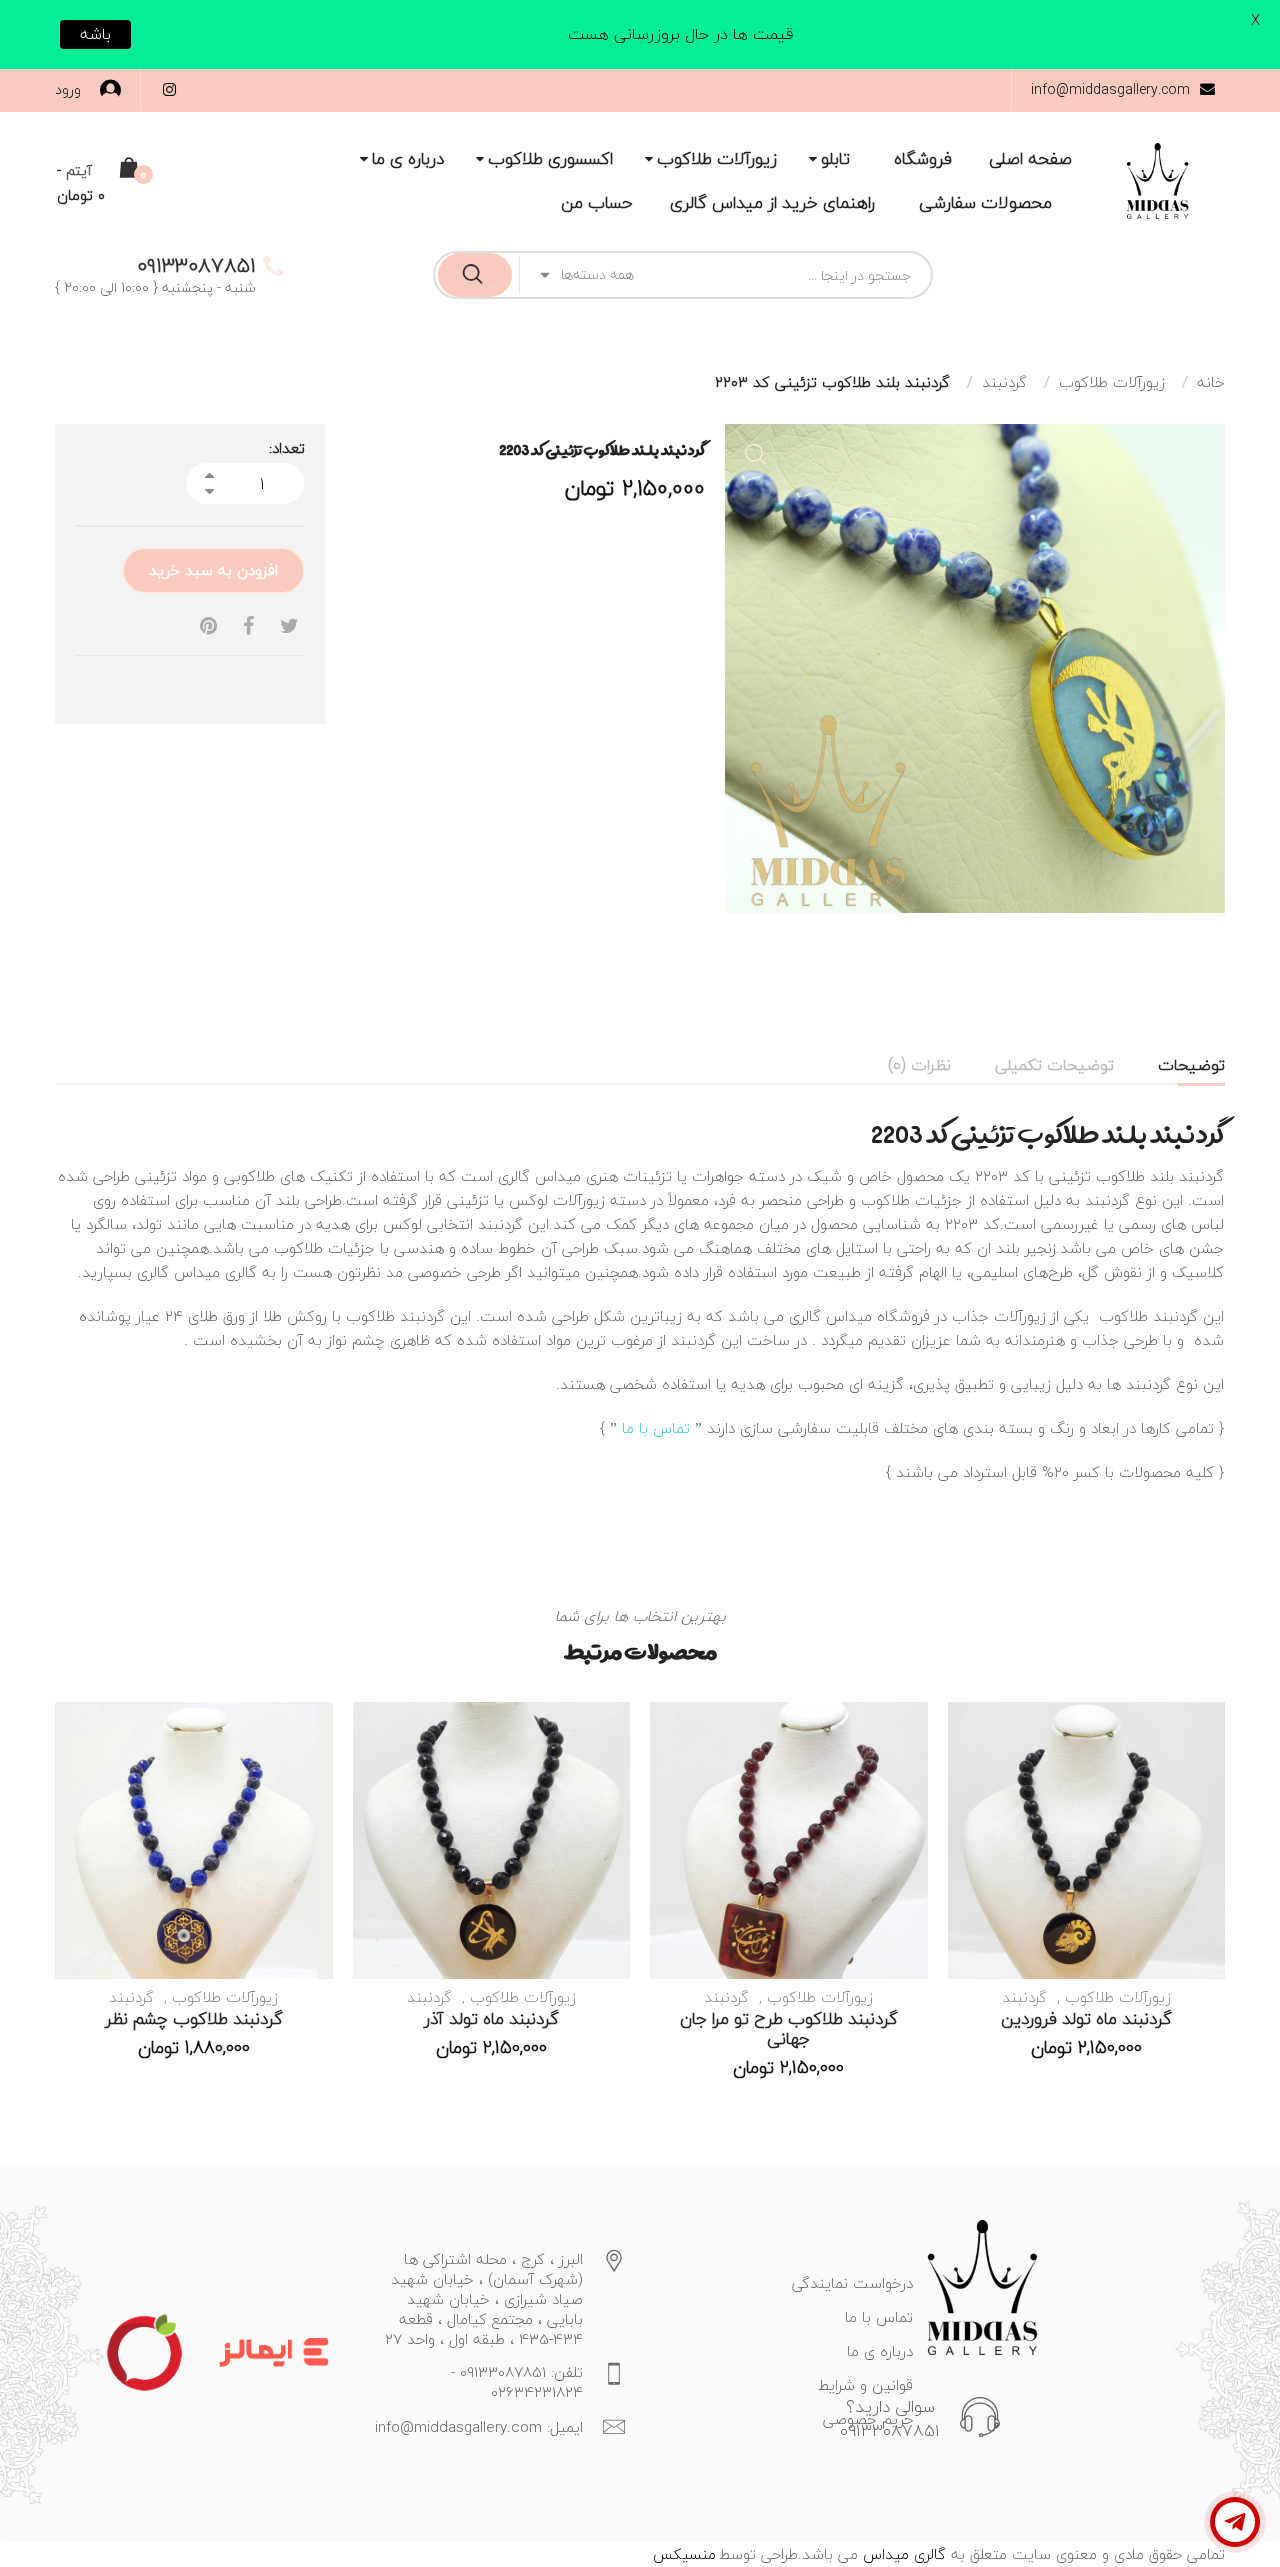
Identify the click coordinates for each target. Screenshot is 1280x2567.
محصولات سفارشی (985, 203)
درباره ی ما (408, 159)
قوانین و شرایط (865, 2385)
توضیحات (1191, 1065)
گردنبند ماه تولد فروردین (1086, 2018)
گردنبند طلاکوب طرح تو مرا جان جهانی (789, 2028)
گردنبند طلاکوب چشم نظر (194, 2018)
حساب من (597, 203)
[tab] (1191, 1065)
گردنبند (1004, 382)
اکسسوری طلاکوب (550, 159)
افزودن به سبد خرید (213, 570)
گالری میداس (902, 2554)
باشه (95, 34)
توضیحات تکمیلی (1054, 1065)
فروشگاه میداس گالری (859, 1316)
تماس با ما (656, 1428)
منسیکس (684, 2554)
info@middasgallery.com (1110, 89)
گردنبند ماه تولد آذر (491, 2018)
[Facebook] (248, 626)
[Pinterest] (208, 626)
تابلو (835, 159)
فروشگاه (923, 159)
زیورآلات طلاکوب (717, 159)
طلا (313, 1248)
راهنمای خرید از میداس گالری (772, 203)
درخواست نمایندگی (852, 2283)
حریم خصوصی (868, 2419)
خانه (1211, 382)
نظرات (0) (919, 1065)
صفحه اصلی (1030, 159)
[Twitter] (289, 626)
